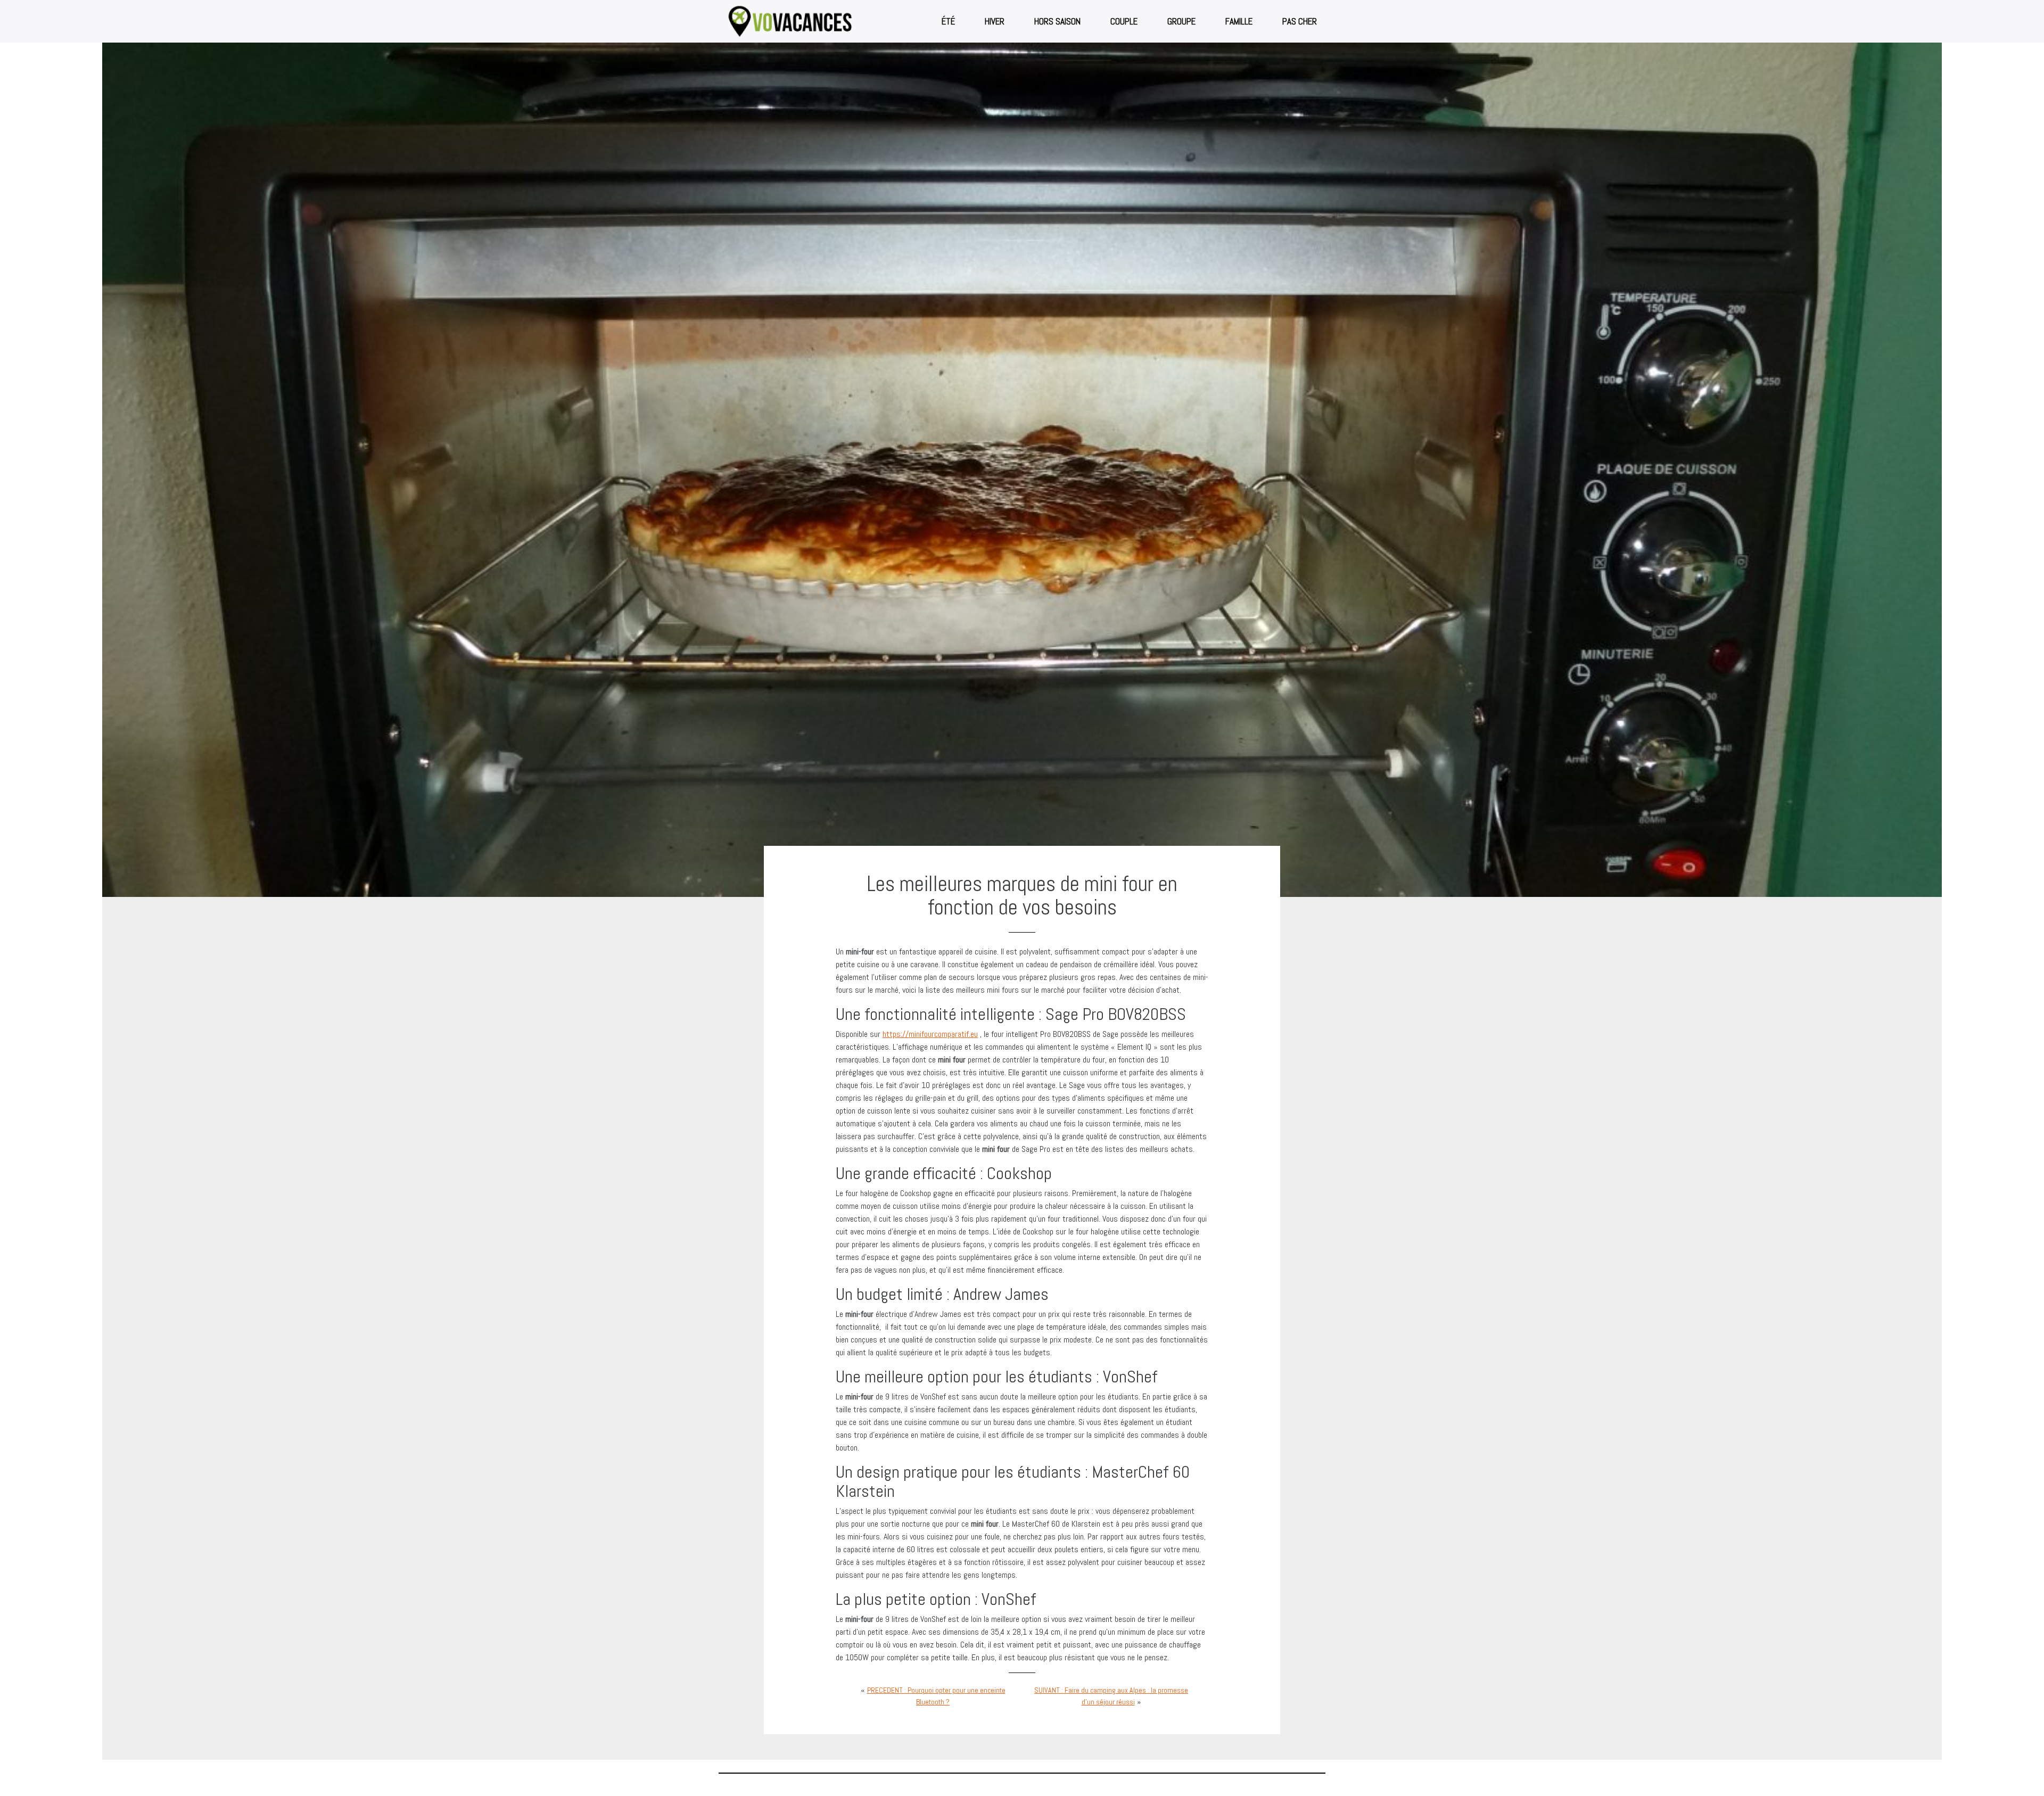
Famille (1239, 21)
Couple (1124, 21)
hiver (995, 21)
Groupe (1181, 21)
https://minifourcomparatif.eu (930, 1034)
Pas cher (1300, 21)
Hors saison (1057, 21)
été (948, 21)
